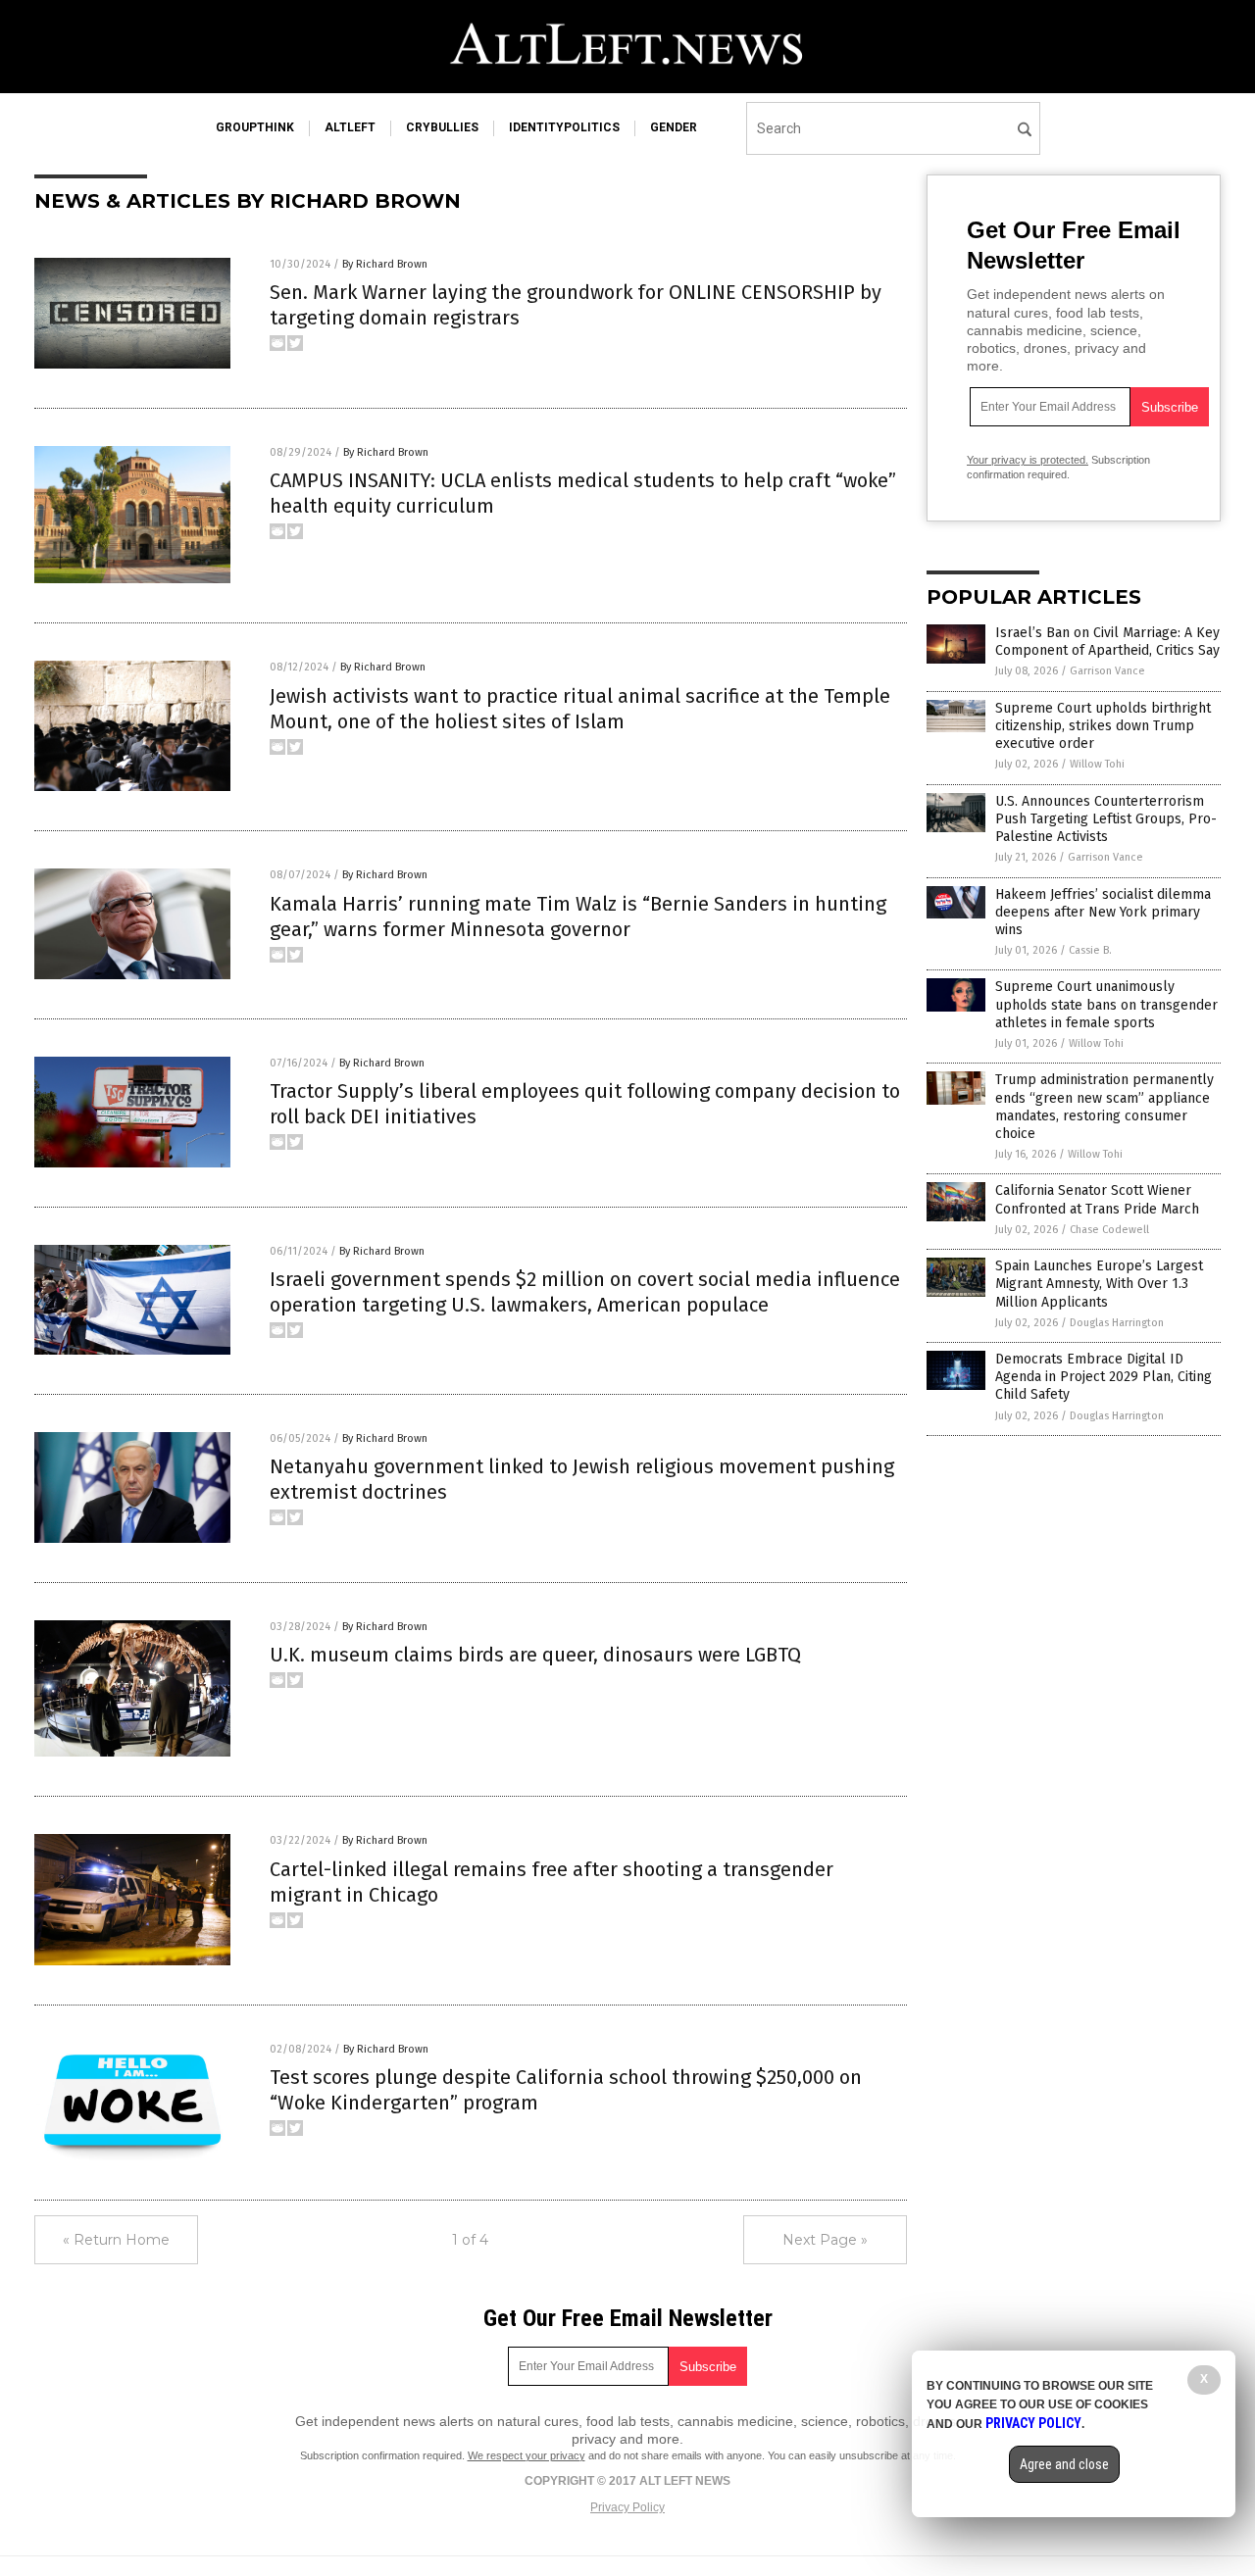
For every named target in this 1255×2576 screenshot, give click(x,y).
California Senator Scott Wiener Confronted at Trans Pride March (1097, 1199)
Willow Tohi (1097, 764)
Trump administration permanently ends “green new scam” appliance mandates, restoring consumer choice (1104, 1107)
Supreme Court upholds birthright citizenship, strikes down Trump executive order (1103, 726)
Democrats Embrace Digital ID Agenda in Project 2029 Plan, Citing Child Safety (1104, 1377)
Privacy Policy (627, 2507)
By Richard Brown (385, 264)
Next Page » (825, 2240)
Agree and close (1064, 2464)
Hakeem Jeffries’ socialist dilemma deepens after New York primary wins (1103, 912)
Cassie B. (1090, 950)
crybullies (442, 127)
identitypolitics (564, 127)
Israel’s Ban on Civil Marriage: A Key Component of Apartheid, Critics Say (1107, 642)
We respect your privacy (527, 2455)
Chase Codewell (1109, 1230)
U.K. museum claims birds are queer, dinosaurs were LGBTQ (535, 1655)
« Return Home (116, 2240)
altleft (350, 127)
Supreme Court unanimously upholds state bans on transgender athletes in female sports (1106, 1004)
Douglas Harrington (1117, 1323)
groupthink (255, 127)
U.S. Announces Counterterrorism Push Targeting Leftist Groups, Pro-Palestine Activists (1106, 819)
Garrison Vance (1107, 671)
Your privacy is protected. (1028, 460)
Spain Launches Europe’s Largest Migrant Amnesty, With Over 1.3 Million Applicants (1099, 1284)
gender (674, 127)
